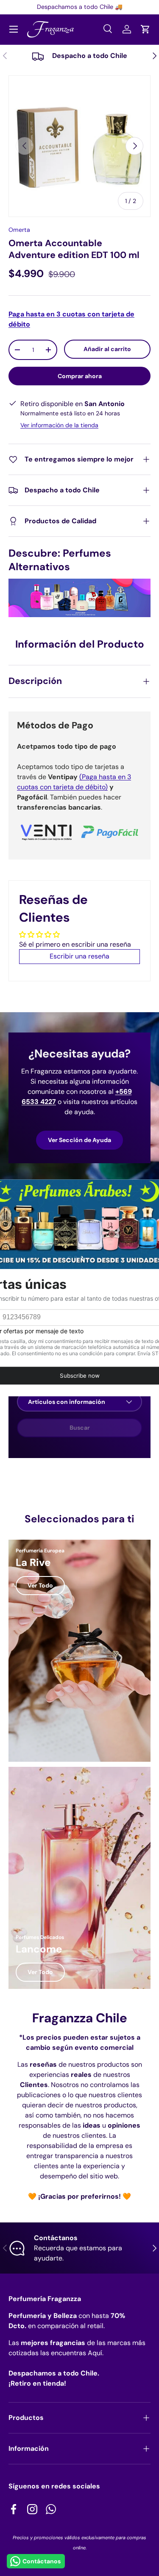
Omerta (19, 230)
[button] (145, 29)
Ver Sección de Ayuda (79, 1140)
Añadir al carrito (107, 349)
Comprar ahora (80, 376)
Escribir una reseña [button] (79, 956)
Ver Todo (40, 1585)
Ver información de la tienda (59, 425)
